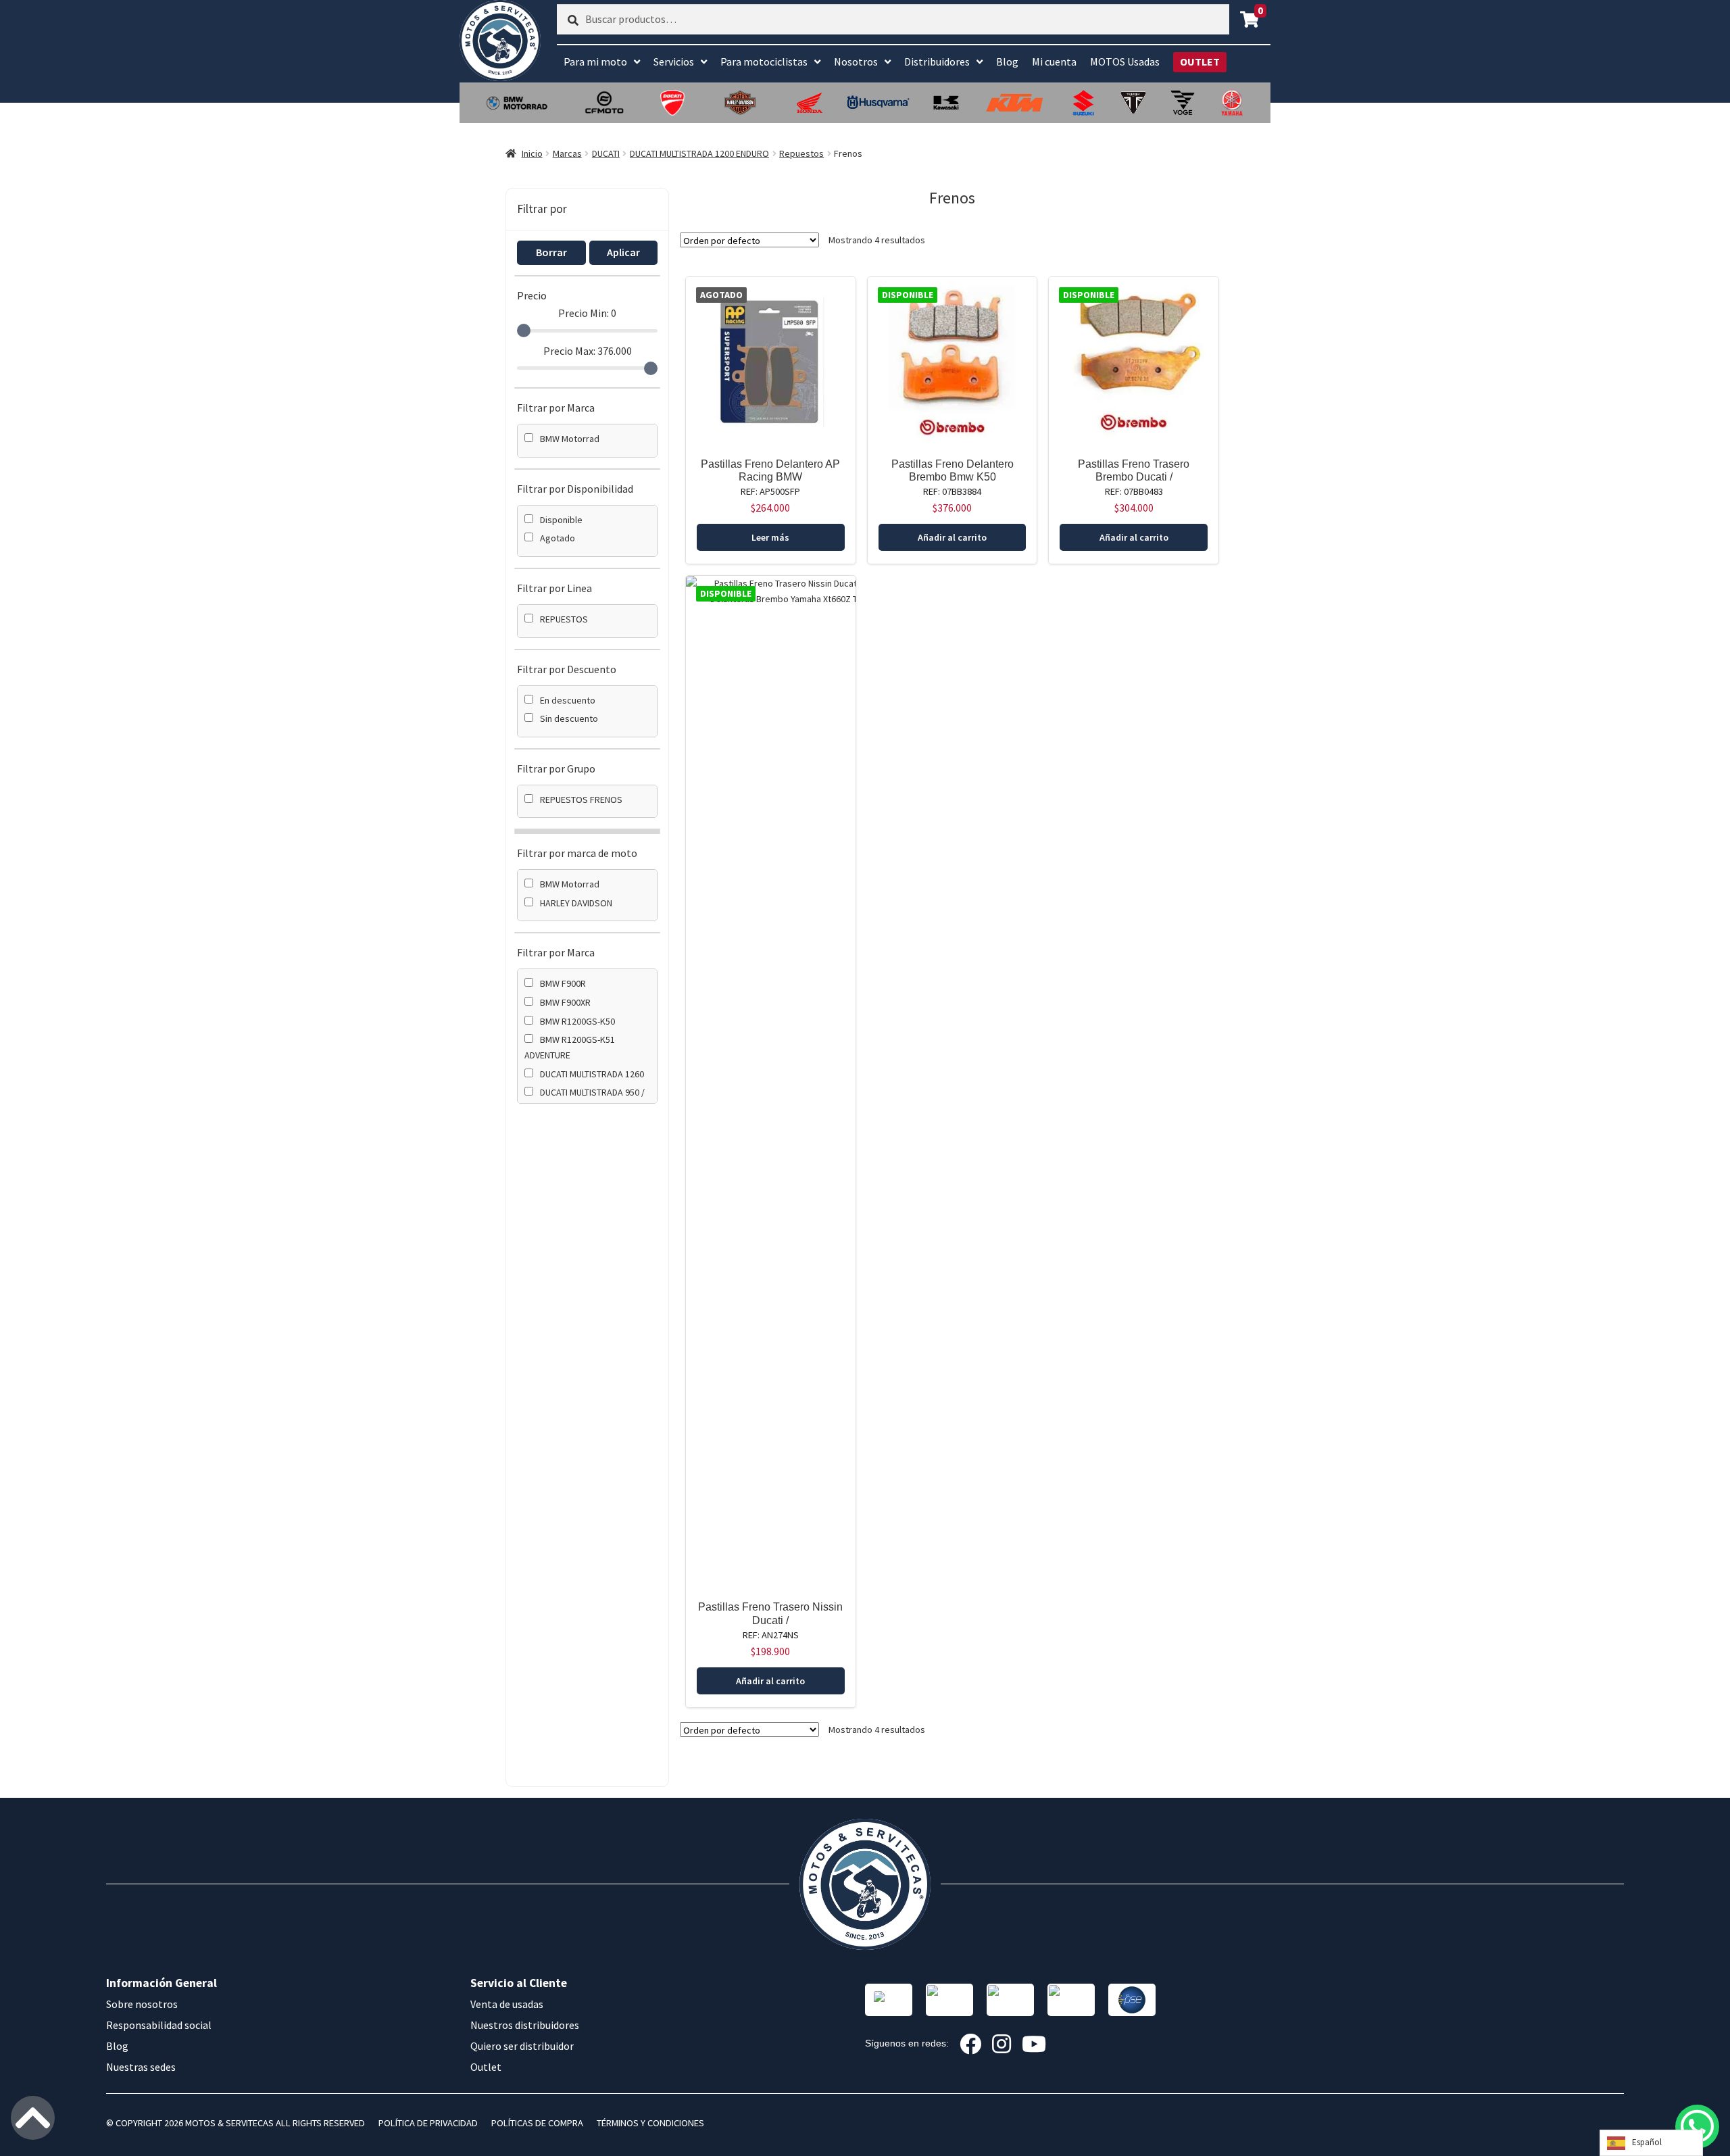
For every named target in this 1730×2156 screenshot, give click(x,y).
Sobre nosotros (142, 2004)
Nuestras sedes (141, 2067)
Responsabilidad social (159, 2025)
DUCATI (606, 153)
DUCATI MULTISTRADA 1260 (592, 1074)
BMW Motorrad (570, 439)
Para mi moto (595, 62)
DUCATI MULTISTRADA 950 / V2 (585, 1100)
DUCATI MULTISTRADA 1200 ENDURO (699, 153)
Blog (1007, 62)
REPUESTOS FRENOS (581, 800)
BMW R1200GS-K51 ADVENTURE (570, 1047)
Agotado (558, 538)
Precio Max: (588, 351)
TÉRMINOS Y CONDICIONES (650, 2123)
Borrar (551, 252)
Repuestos (801, 153)
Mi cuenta (1054, 62)
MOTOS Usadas (1125, 62)
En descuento (568, 700)
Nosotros (856, 62)
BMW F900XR (565, 1002)
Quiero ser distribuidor (522, 2046)
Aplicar (623, 252)
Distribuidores (937, 62)
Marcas (567, 153)
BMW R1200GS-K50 (577, 1021)
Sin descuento (569, 718)
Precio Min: (587, 313)
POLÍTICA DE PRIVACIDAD (428, 2123)
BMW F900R (563, 983)
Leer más (770, 537)
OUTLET (1200, 62)
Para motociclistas (764, 62)
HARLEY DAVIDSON (576, 903)
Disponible (561, 520)
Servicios (674, 62)
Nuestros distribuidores (525, 2025)
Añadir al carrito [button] (952, 537)
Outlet (486, 2067)
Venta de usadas (507, 2004)
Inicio (532, 153)
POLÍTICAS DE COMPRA (537, 2123)
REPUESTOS (564, 619)
